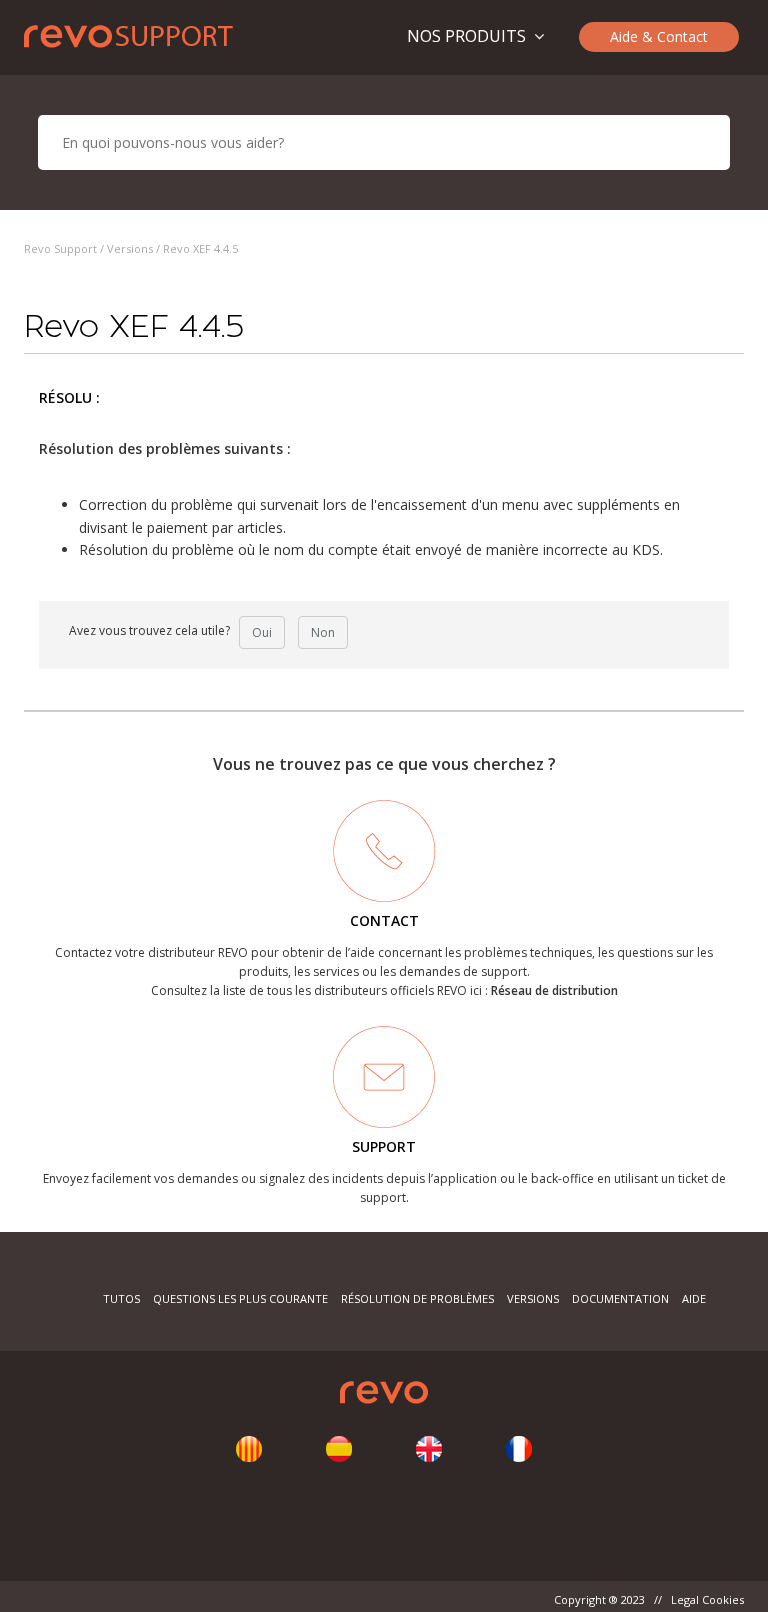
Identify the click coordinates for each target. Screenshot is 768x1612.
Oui (262, 632)
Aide (694, 1298)
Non (323, 632)
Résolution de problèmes (417, 1298)
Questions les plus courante (242, 1298)
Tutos (121, 1298)
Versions (130, 248)
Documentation (620, 1298)
